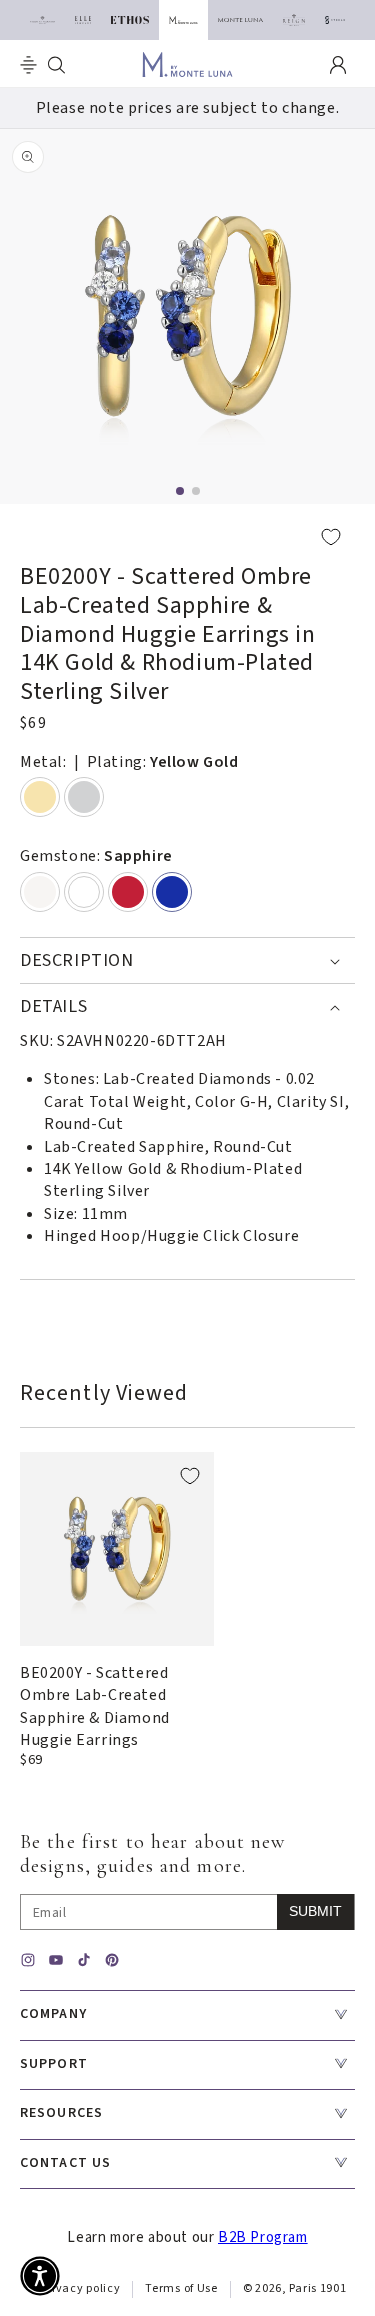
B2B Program (263, 2237)
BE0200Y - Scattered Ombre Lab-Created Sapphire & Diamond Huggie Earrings (95, 1706)
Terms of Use (181, 2288)
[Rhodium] (84, 797)
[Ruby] (128, 892)
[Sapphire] (172, 892)
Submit (315, 1911)
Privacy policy (81, 2288)
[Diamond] (84, 892)
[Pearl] (40, 892)
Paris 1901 (317, 2288)
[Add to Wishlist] (187, 536)
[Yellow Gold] (40, 797)
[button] (28, 65)
